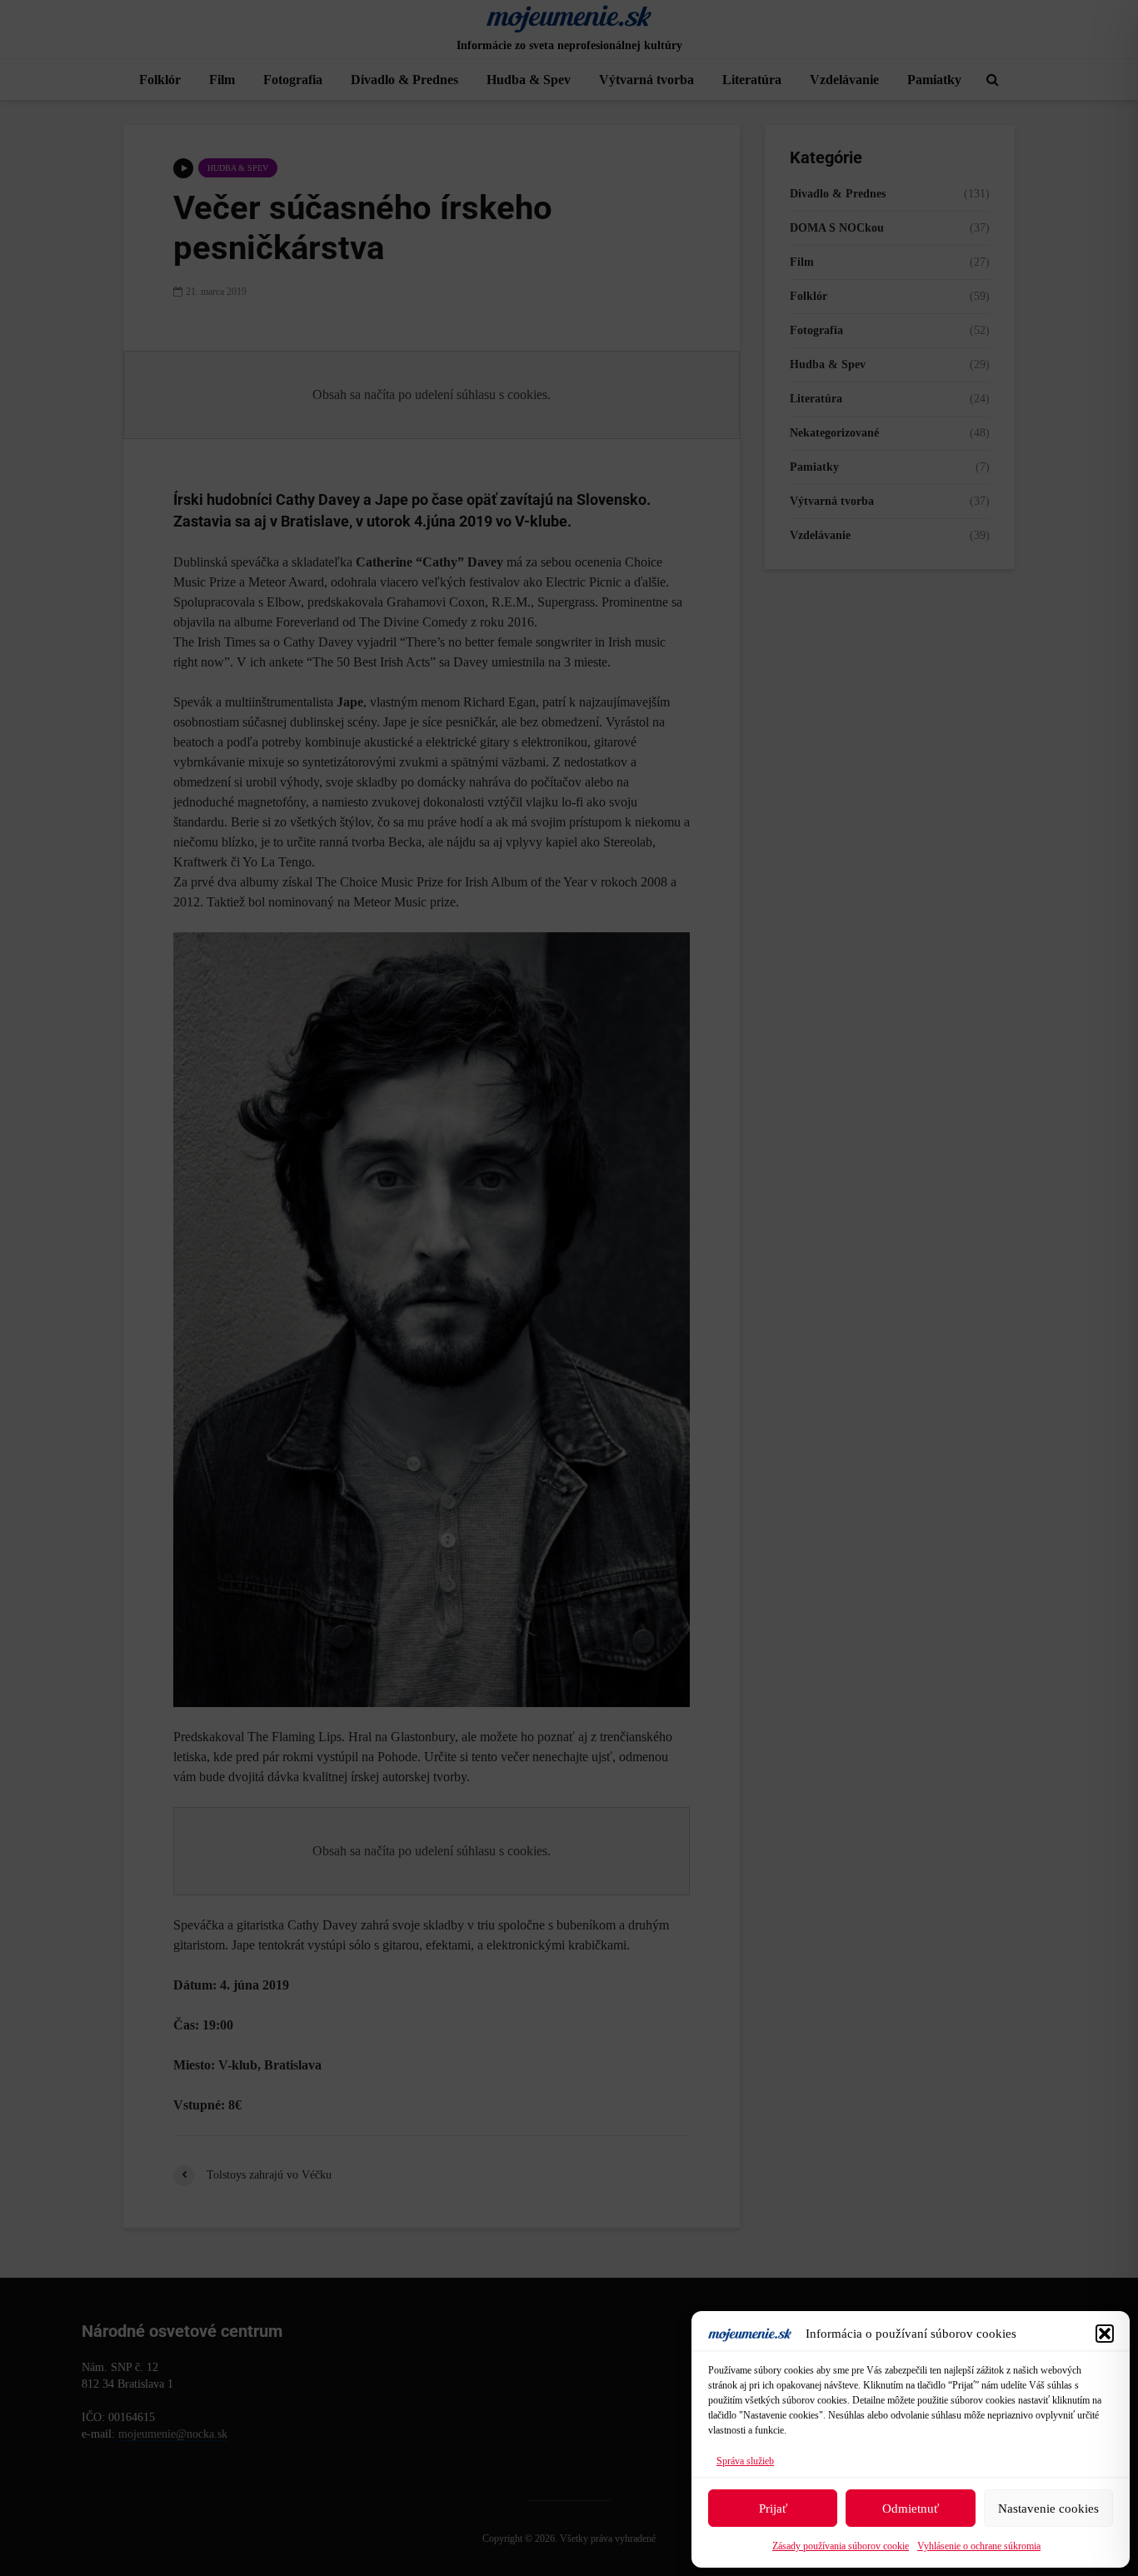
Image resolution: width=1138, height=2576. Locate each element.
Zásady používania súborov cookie (841, 2546)
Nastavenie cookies (1048, 2509)
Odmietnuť (911, 2509)
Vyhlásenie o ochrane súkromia (979, 2546)
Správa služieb (745, 2461)
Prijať (773, 2509)
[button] (1105, 2334)
